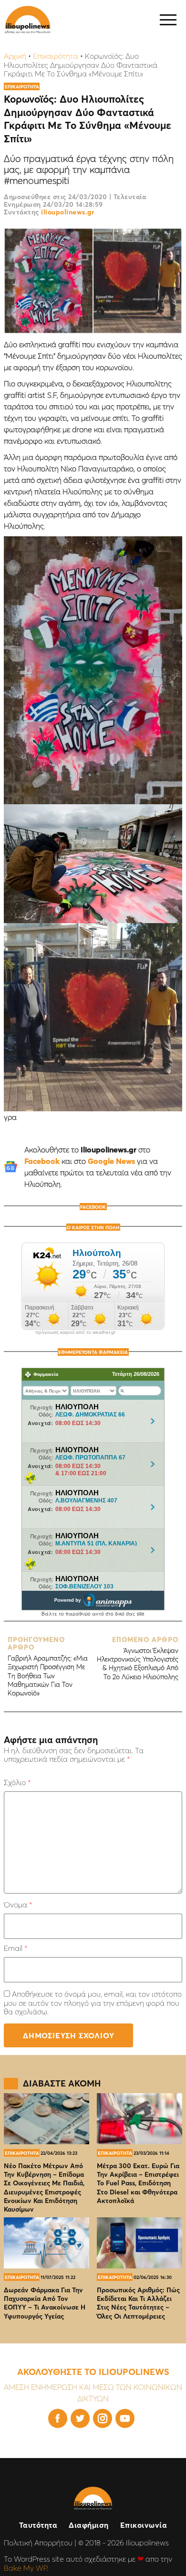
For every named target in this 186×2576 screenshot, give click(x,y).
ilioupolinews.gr (67, 212)
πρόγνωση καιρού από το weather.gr (75, 1332)
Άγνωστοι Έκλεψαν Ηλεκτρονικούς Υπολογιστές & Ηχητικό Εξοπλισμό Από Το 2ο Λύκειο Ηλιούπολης (138, 1658)
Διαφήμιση (89, 2525)
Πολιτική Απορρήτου (38, 2543)
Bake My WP (25, 2568)
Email (15, 1948)
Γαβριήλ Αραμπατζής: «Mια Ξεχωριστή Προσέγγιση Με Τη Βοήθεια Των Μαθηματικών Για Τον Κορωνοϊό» (48, 1667)
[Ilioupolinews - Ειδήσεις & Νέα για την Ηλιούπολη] (28, 20)
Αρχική (15, 56)
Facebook (42, 1161)
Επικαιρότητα (56, 56)
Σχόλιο (17, 1782)
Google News (111, 1161)
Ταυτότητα (38, 2525)
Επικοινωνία (144, 2525)
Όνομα (18, 1905)
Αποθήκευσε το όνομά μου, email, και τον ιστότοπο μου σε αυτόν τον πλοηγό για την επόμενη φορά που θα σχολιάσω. (93, 2003)
